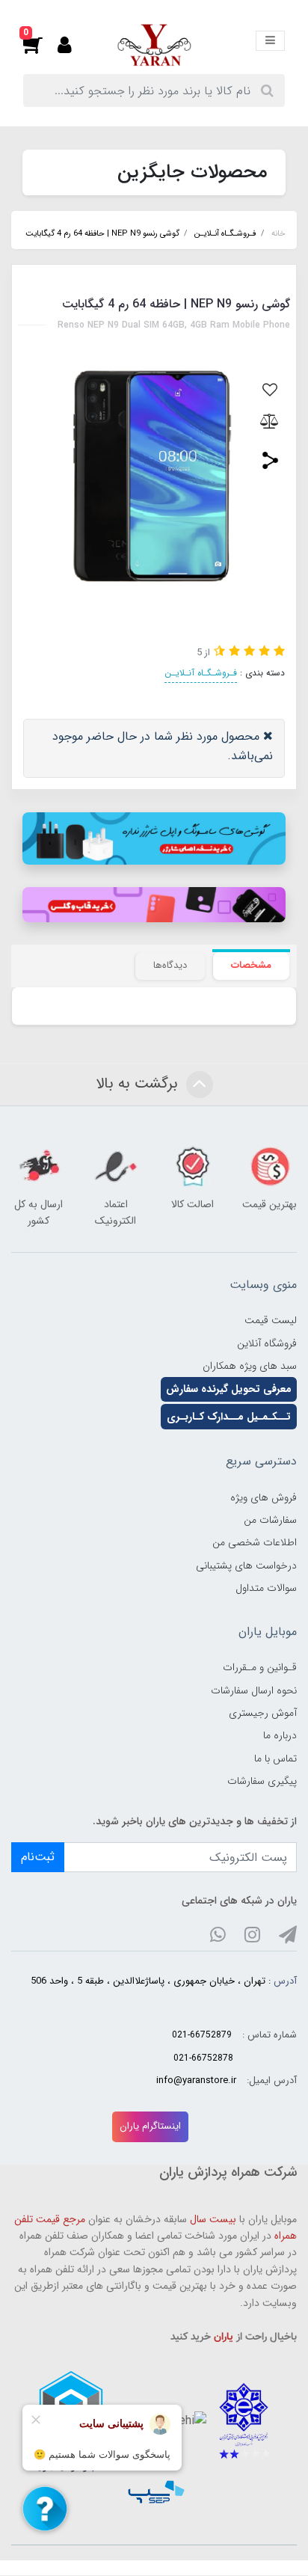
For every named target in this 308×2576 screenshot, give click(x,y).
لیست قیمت (271, 1320)
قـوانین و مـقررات (260, 1667)
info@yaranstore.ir (196, 2081)
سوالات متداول (266, 1588)
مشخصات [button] (251, 965)
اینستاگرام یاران (150, 2126)
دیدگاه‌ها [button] (170, 965)
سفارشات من (270, 1520)
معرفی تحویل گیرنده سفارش (229, 1389)
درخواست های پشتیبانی (246, 1565)
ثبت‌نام (38, 1857)
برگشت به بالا (139, 1083)
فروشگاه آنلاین (267, 1343)
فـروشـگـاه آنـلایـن (201, 673)
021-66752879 (202, 2035)
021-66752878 (203, 2058)
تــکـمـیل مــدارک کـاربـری (229, 1417)
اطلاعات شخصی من (255, 1542)
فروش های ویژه (264, 1497)
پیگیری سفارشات (262, 1781)
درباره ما (280, 1735)
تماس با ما (275, 1758)
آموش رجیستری (263, 1713)
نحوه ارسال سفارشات (254, 1690)
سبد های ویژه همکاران (250, 1366)
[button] (40, 45)
